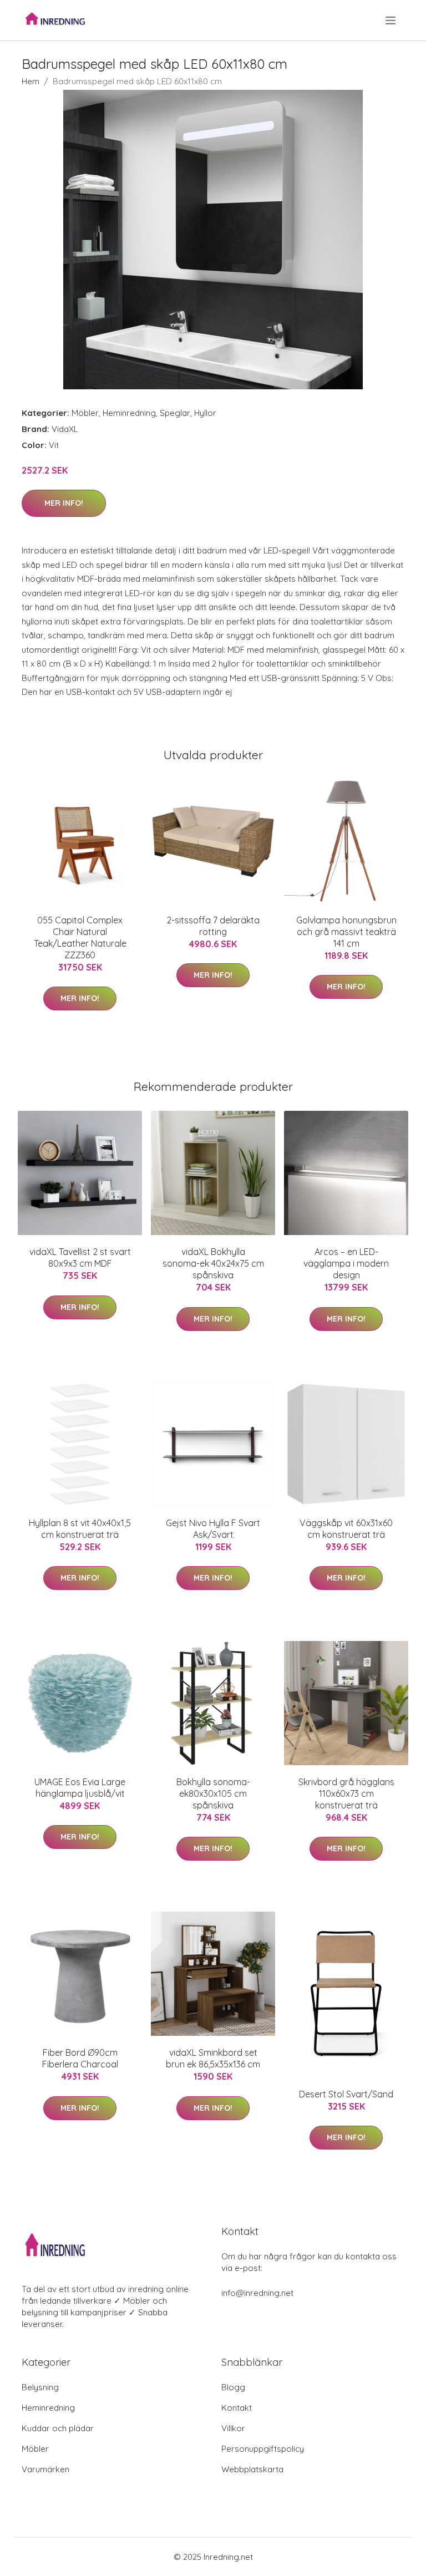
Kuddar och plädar (58, 2428)
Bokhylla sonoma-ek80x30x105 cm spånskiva (213, 1793)
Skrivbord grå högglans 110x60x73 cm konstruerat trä (346, 1793)
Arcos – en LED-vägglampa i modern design (346, 1263)
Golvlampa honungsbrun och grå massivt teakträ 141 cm (346, 932)
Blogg (233, 2387)
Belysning (40, 2387)
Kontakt (237, 2408)
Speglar (175, 413)
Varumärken (45, 2469)
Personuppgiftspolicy (263, 2449)
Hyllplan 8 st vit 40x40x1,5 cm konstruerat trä (80, 1529)
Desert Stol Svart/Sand (346, 2094)
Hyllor (205, 413)
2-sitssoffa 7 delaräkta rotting (213, 926)
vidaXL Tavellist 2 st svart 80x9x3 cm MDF (80, 1257)
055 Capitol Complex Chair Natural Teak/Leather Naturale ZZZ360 (80, 938)
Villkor (233, 2428)
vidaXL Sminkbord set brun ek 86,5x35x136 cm (213, 2058)
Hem (31, 81)
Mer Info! (64, 503)
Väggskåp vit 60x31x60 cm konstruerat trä (346, 1529)
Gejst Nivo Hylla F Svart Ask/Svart (213, 1529)
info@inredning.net (257, 2293)
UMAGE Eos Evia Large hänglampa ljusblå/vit (80, 1788)
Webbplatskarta (252, 2469)
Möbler (85, 413)
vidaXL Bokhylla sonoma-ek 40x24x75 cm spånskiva (213, 1263)
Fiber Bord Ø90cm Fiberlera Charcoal (80, 2058)
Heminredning (129, 413)
